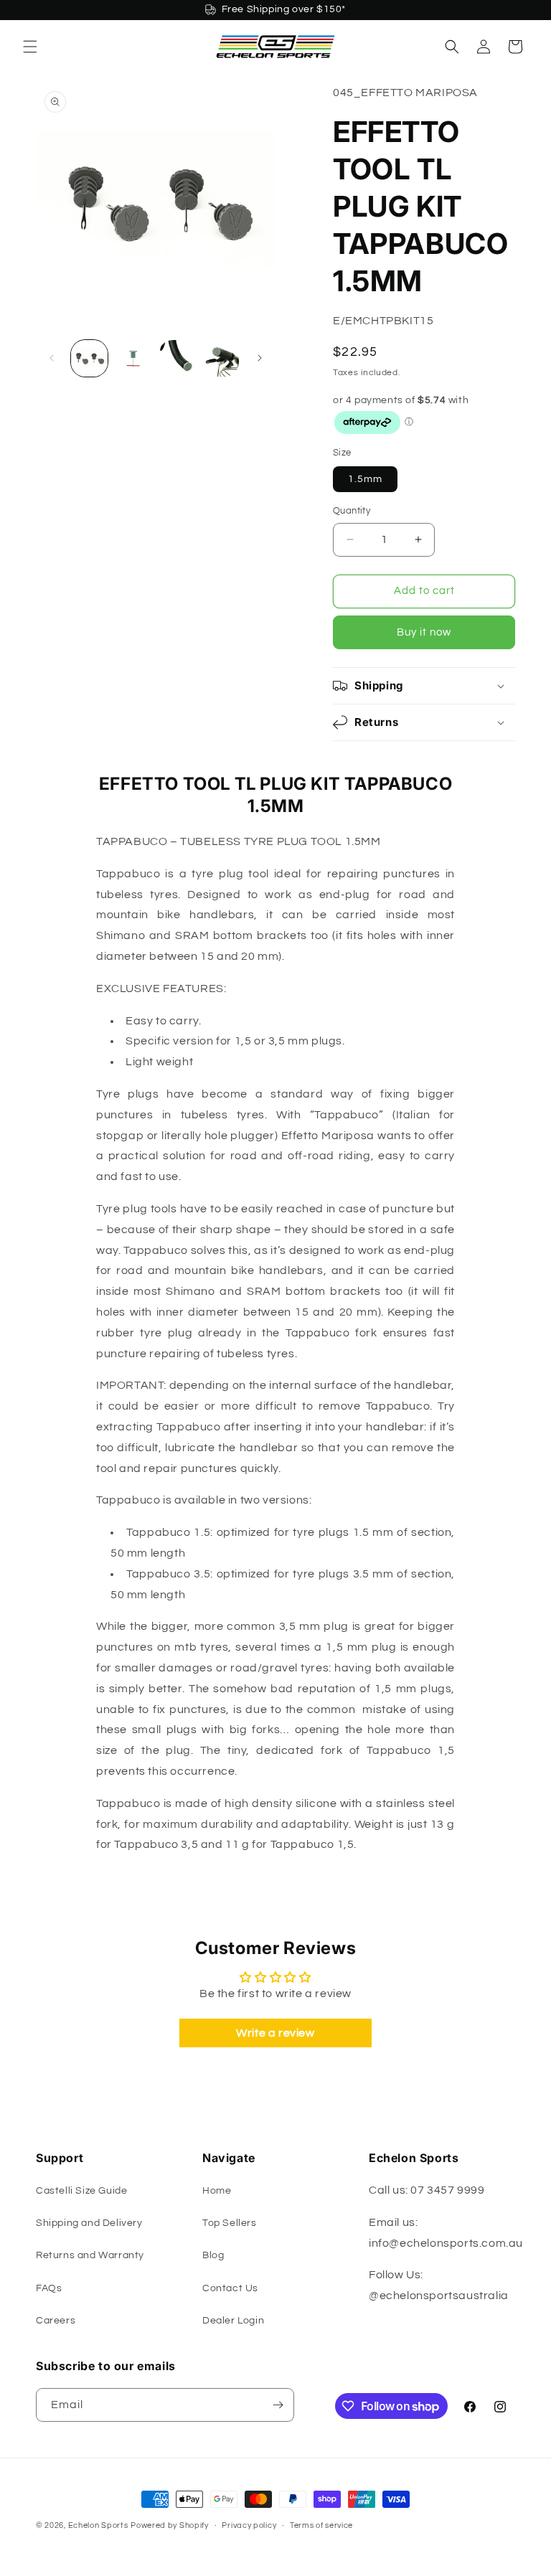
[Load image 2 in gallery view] (133, 358)
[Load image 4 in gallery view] (221, 358)
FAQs (49, 2288)
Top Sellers (230, 2223)
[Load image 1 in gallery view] (89, 358)
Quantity (352, 511)
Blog (213, 2255)
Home (217, 2191)
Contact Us (230, 2288)
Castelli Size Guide (81, 2191)
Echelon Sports (98, 2525)
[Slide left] (52, 358)
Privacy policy (249, 2525)
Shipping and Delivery (89, 2223)
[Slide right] (260, 358)
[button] (30, 47)
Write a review (275, 2033)
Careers (56, 2321)
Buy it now (424, 632)
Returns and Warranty (90, 2255)
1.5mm (365, 479)
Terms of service (321, 2525)
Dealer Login (233, 2321)
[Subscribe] (278, 2405)
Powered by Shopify (170, 2525)
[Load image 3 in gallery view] (177, 358)
